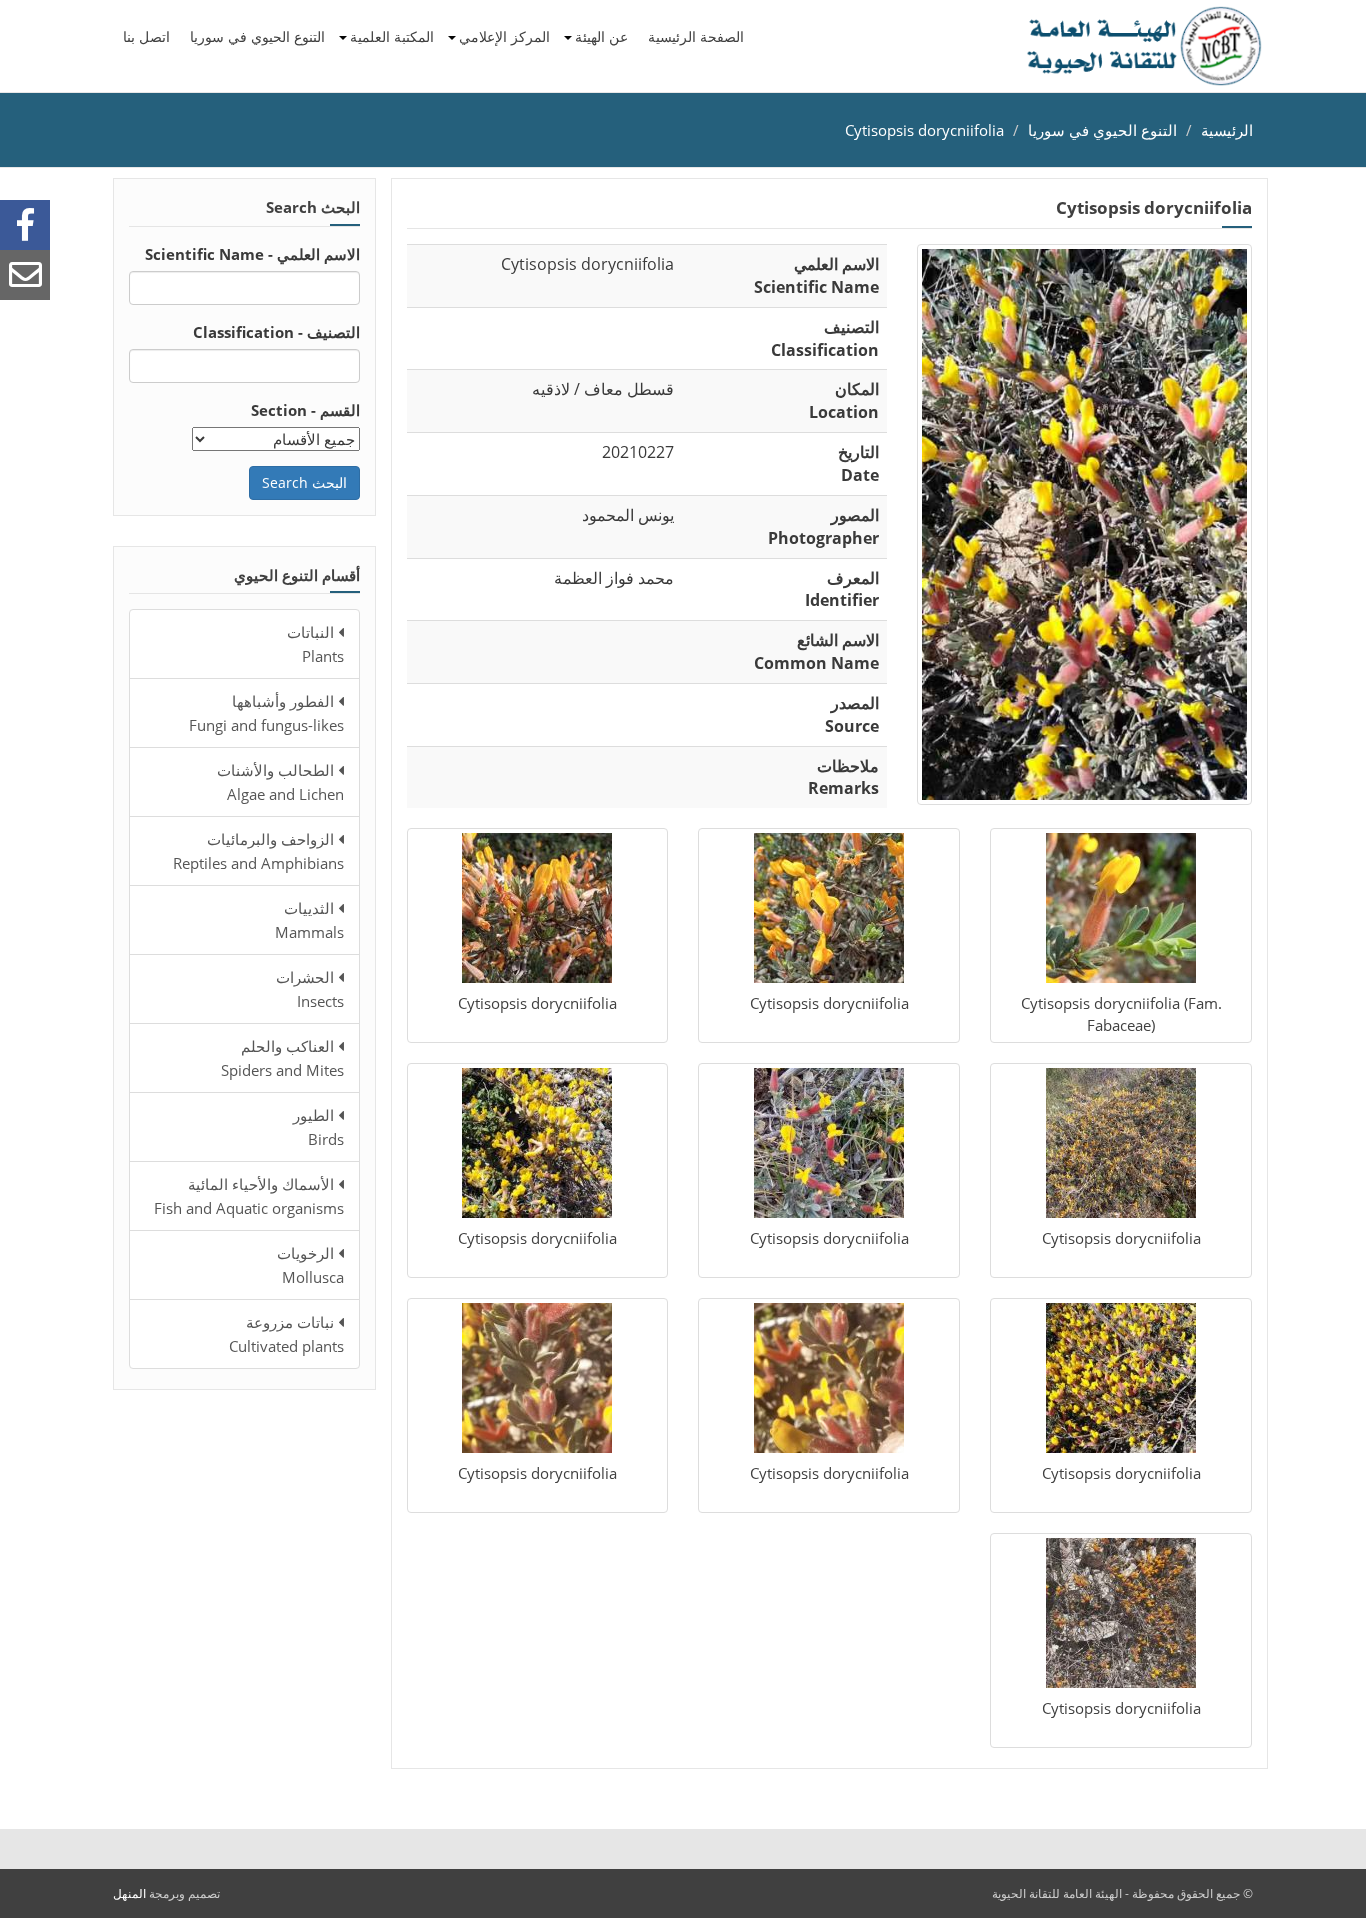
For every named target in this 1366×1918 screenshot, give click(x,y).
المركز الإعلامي (504, 36)
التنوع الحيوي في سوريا (257, 36)
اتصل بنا (146, 36)
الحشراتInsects (310, 989)
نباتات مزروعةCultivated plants (286, 1334)
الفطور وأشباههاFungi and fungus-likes (266, 713)
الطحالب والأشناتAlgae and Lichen (280, 782)
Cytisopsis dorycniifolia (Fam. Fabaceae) (1121, 1013)
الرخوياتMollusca (310, 1265)
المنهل (129, 1893)
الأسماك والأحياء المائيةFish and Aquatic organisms (249, 1196)
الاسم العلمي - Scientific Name (252, 254)
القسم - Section (305, 410)
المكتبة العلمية (392, 36)
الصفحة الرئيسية (696, 36)
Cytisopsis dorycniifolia (924, 130)
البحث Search (304, 482)
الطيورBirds (318, 1127)
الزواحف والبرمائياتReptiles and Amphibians (258, 851)
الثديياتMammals (309, 920)
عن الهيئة (601, 36)
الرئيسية (1227, 130)
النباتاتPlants (315, 644)
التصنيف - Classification (276, 332)
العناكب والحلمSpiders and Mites (282, 1058)
